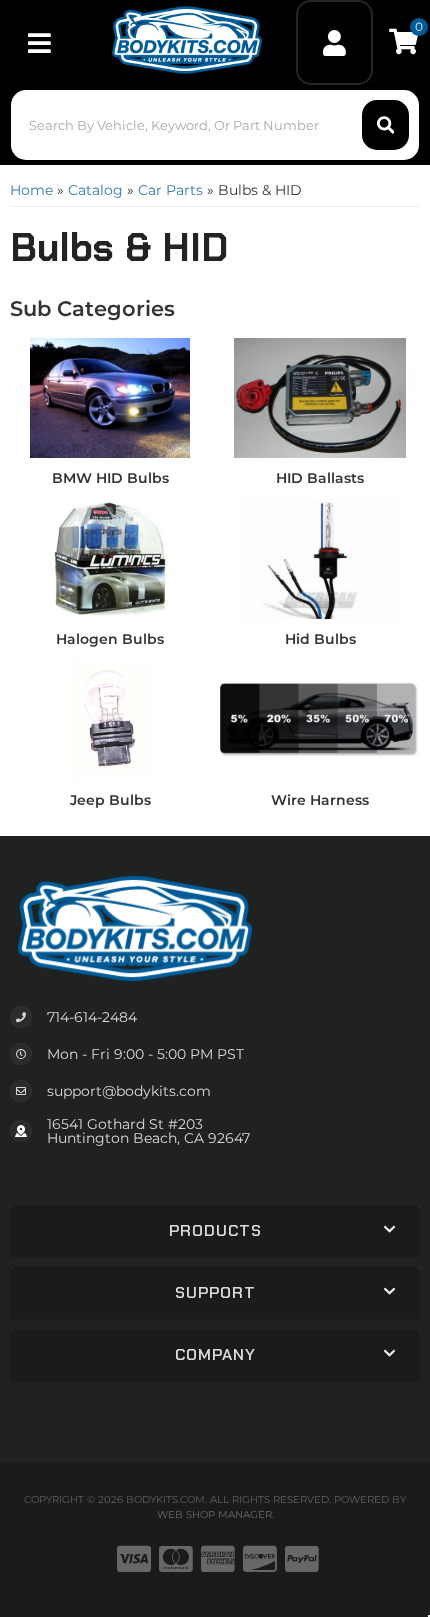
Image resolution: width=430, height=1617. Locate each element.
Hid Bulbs (320, 639)
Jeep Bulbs (110, 800)
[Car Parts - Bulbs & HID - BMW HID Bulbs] (110, 397)
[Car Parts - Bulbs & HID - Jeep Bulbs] (110, 719)
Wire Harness (320, 800)
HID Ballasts (320, 478)
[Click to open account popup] (334, 42)
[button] (215, 125)
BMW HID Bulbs (110, 478)
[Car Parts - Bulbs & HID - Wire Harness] (320, 719)
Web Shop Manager (214, 1514)
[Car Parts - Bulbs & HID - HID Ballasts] (320, 397)
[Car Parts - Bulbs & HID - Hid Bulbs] (320, 558)
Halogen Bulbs (110, 639)
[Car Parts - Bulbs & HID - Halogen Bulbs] (110, 558)
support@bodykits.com (129, 1091)
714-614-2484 (92, 1017)
